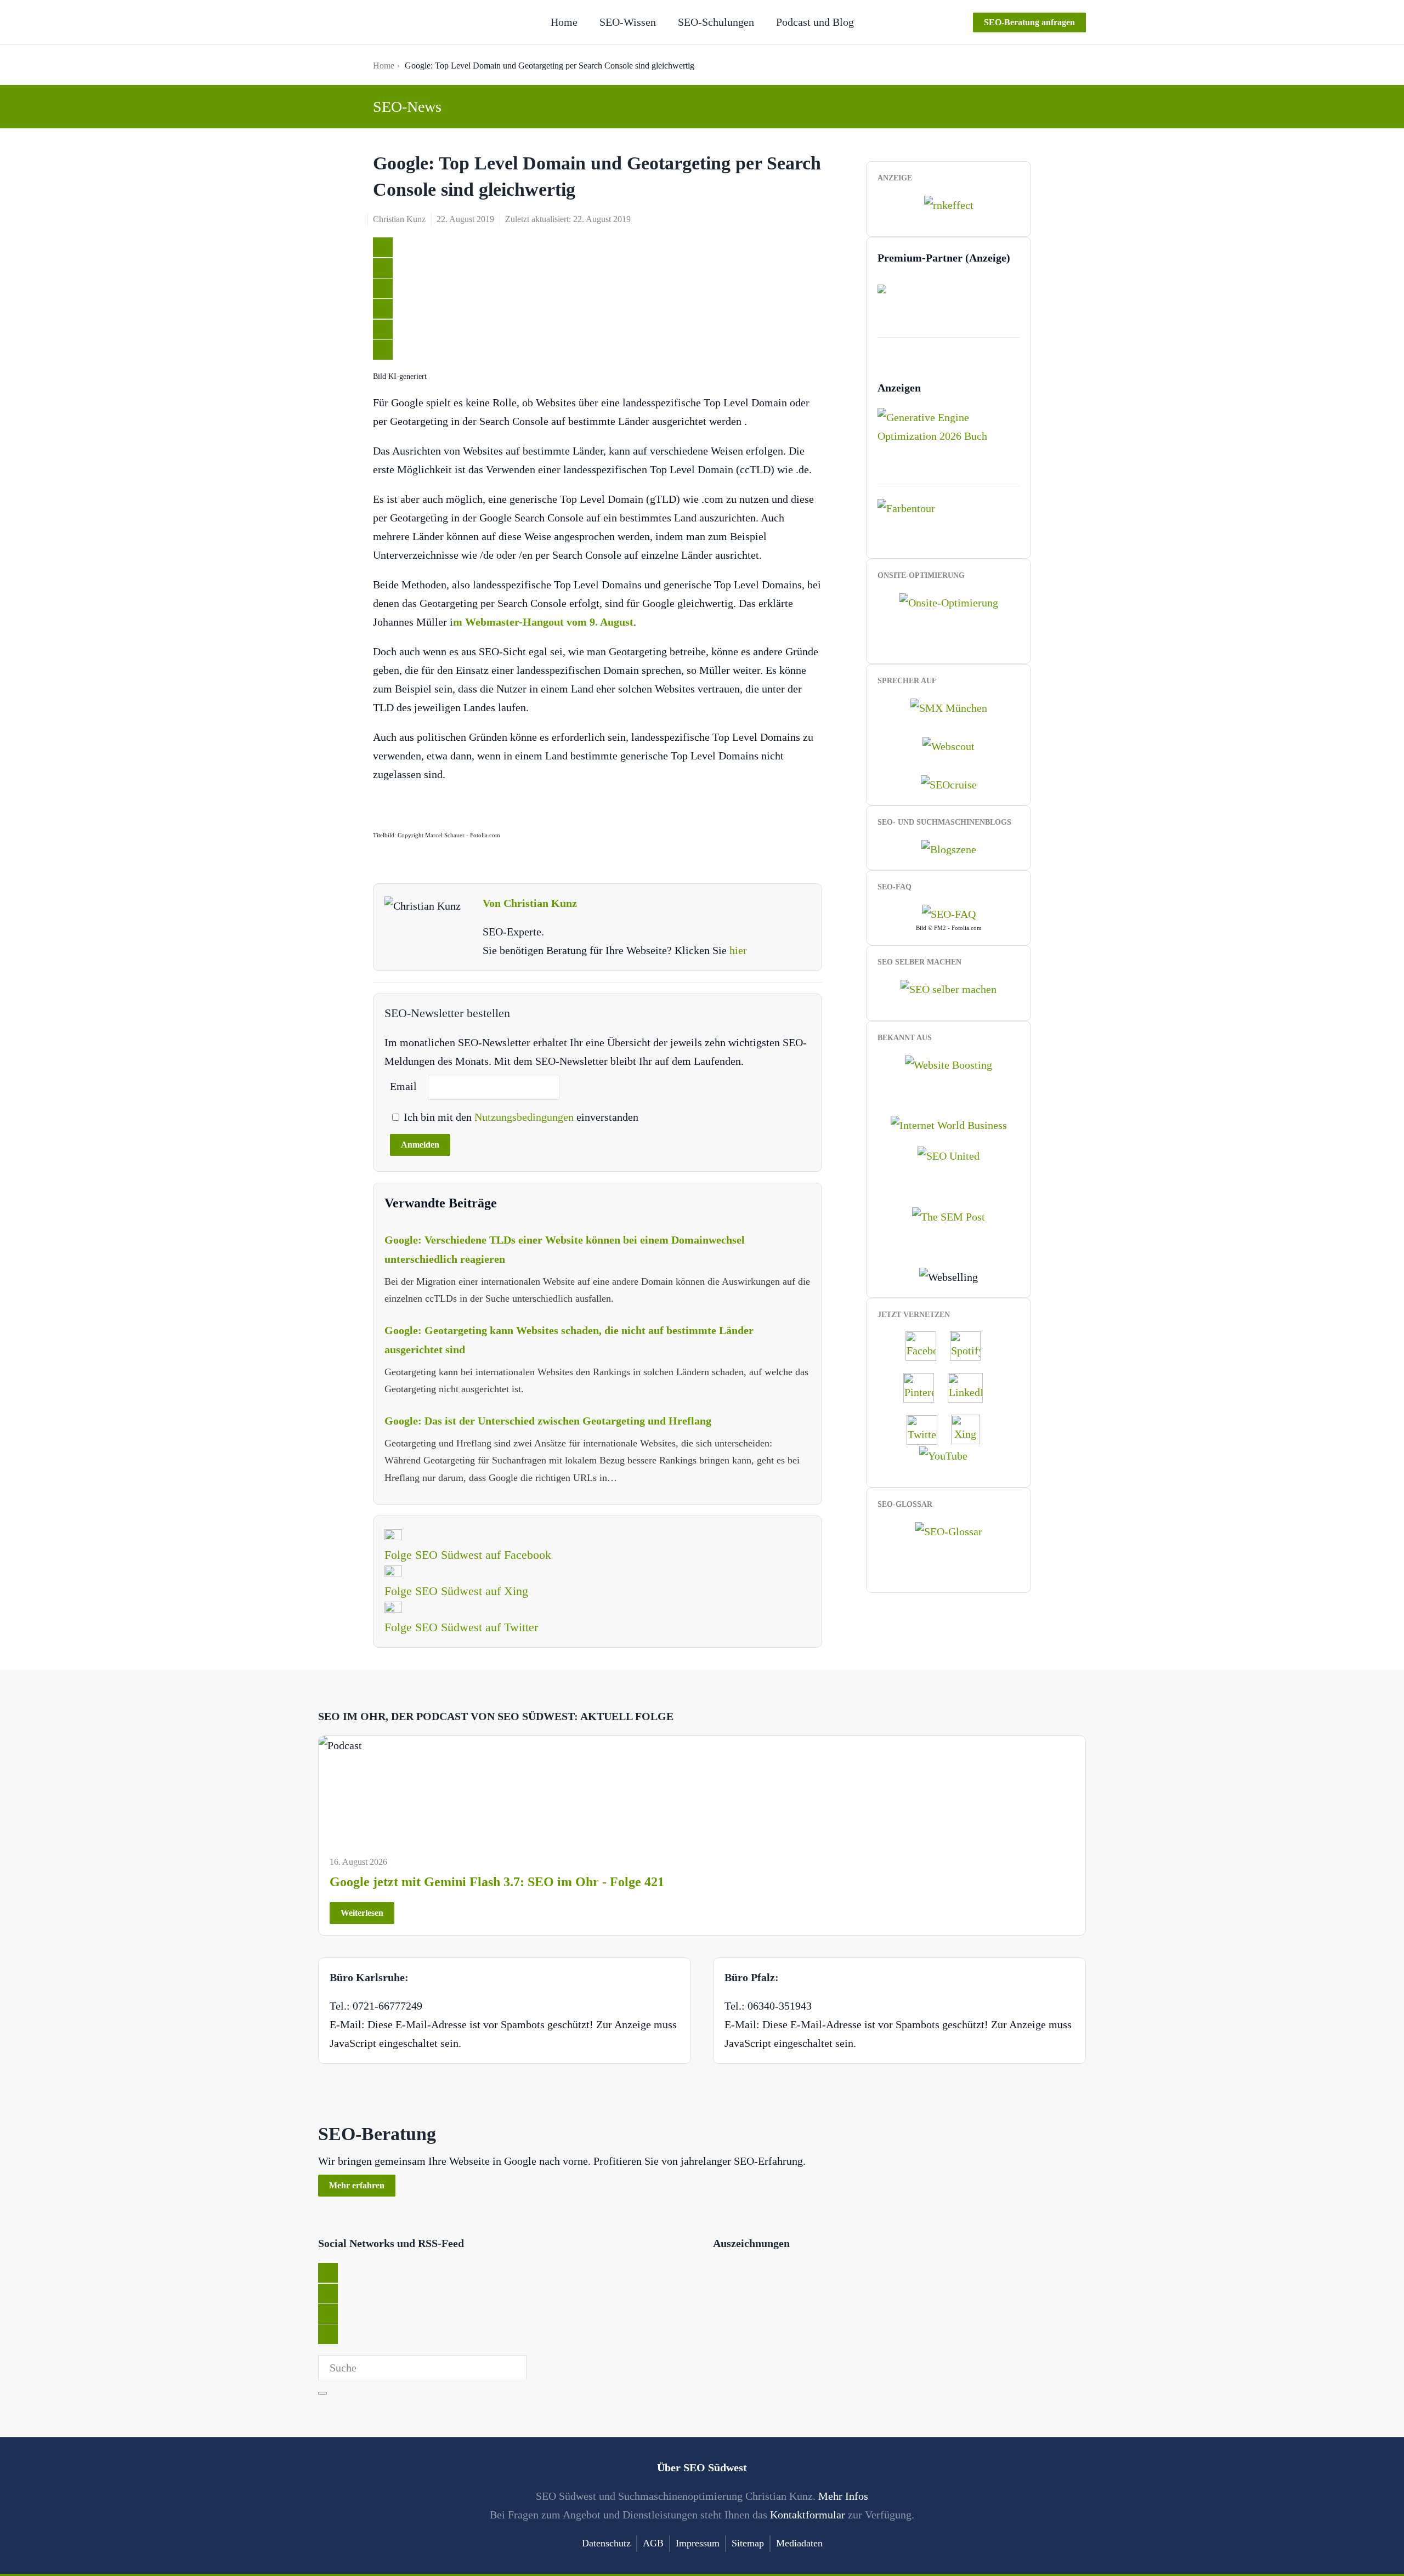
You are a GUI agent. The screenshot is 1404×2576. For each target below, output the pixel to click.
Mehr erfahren (357, 2185)
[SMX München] (949, 706)
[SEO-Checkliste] (949, 204)
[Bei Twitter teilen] (383, 247)
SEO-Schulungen (716, 22)
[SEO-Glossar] (949, 1530)
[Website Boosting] (949, 1063)
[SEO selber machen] (949, 988)
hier (738, 950)
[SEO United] (949, 1155)
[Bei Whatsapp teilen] (383, 330)
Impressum (698, 2543)
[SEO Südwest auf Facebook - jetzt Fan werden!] (926, 1345)
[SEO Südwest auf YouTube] (949, 1455)
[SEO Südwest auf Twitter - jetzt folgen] (927, 1428)
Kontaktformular (808, 2515)
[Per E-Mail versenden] (383, 350)
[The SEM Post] (949, 1215)
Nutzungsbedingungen (525, 1117)
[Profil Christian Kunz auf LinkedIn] (971, 1387)
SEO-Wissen (628, 22)
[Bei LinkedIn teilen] (383, 288)
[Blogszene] (949, 848)
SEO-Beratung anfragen (1029, 22)
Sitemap (748, 2543)
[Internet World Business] (949, 1124)
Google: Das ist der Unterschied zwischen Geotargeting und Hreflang (548, 1421)
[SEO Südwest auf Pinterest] (924, 1387)
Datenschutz (606, 2543)
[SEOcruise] (949, 784)
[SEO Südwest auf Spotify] (971, 1345)
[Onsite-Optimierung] (949, 601)
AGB (653, 2543)
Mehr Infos (843, 2496)
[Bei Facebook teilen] (383, 268)
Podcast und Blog (815, 22)
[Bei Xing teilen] (383, 309)
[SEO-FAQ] (949, 913)
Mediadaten (799, 2543)
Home (564, 22)
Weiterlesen (362, 1913)
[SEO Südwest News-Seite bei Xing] (971, 1428)
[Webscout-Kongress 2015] (949, 745)
